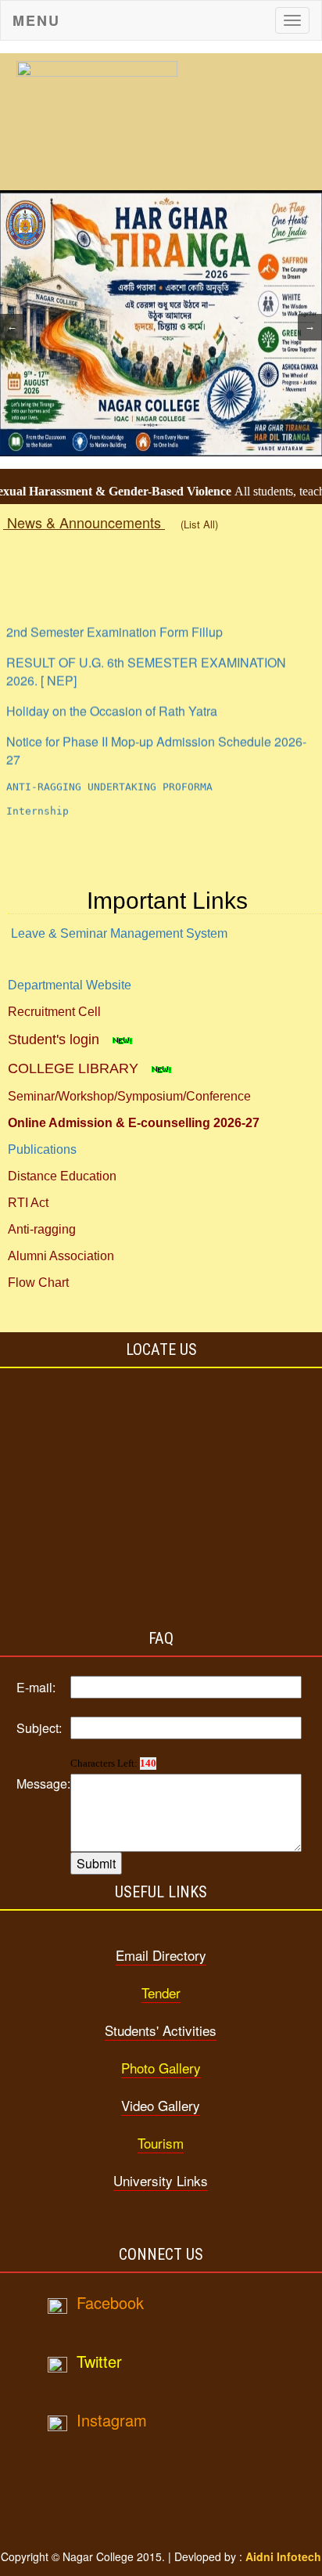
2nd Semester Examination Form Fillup (114, 623)
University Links (161, 2180)
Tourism (161, 2143)
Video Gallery (161, 2105)
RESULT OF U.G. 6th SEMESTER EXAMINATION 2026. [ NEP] (146, 662)
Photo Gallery (161, 2068)
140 (148, 1763)
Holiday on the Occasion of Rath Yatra (112, 702)
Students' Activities (161, 2030)
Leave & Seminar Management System (119, 933)
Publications (42, 1149)
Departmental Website (70, 985)
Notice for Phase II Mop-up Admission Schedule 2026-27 (156, 741)
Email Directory (161, 1955)
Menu (36, 20)
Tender (161, 1992)
